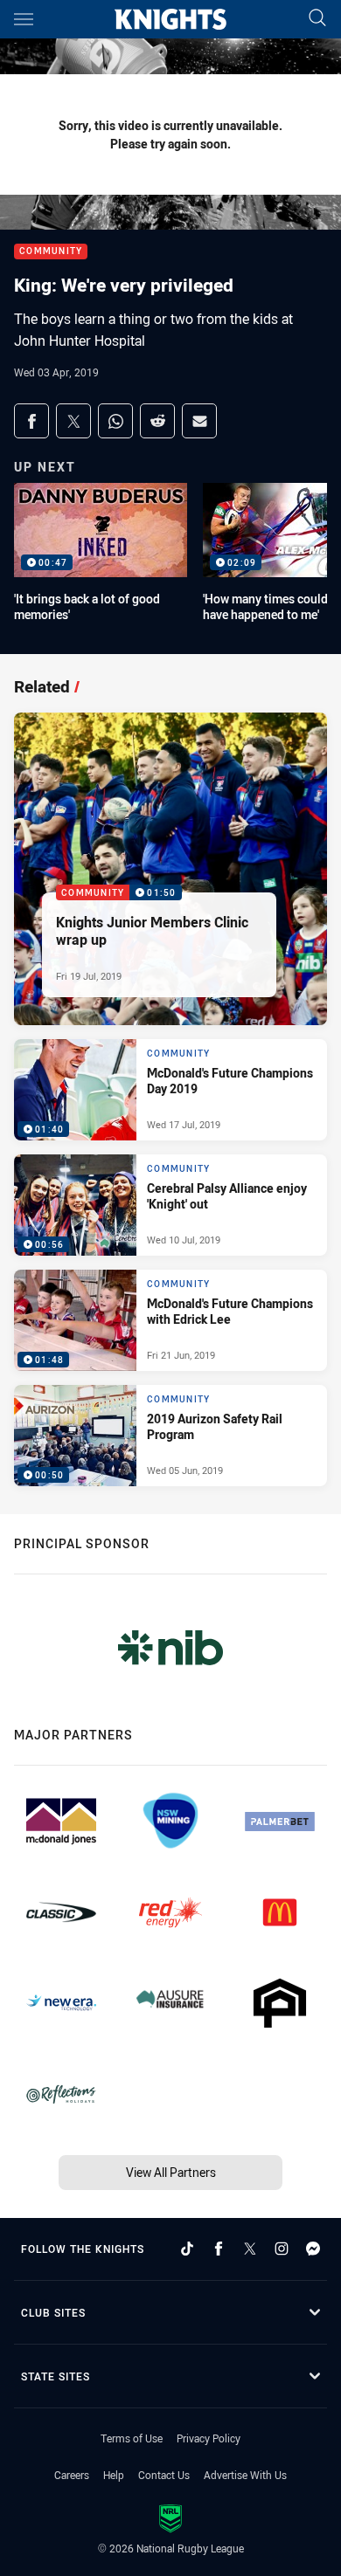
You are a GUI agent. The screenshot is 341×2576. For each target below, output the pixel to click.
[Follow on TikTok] (187, 2249)
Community (51, 252)
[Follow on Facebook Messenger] (313, 2249)
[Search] (317, 19)
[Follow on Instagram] (282, 2249)
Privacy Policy (209, 2438)
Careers (72, 2475)
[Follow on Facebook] (219, 2249)
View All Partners (171, 2172)
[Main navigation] (24, 19)
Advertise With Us (245, 2475)
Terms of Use (132, 2438)
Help (114, 2475)
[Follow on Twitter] (250, 2249)
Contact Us (164, 2475)
